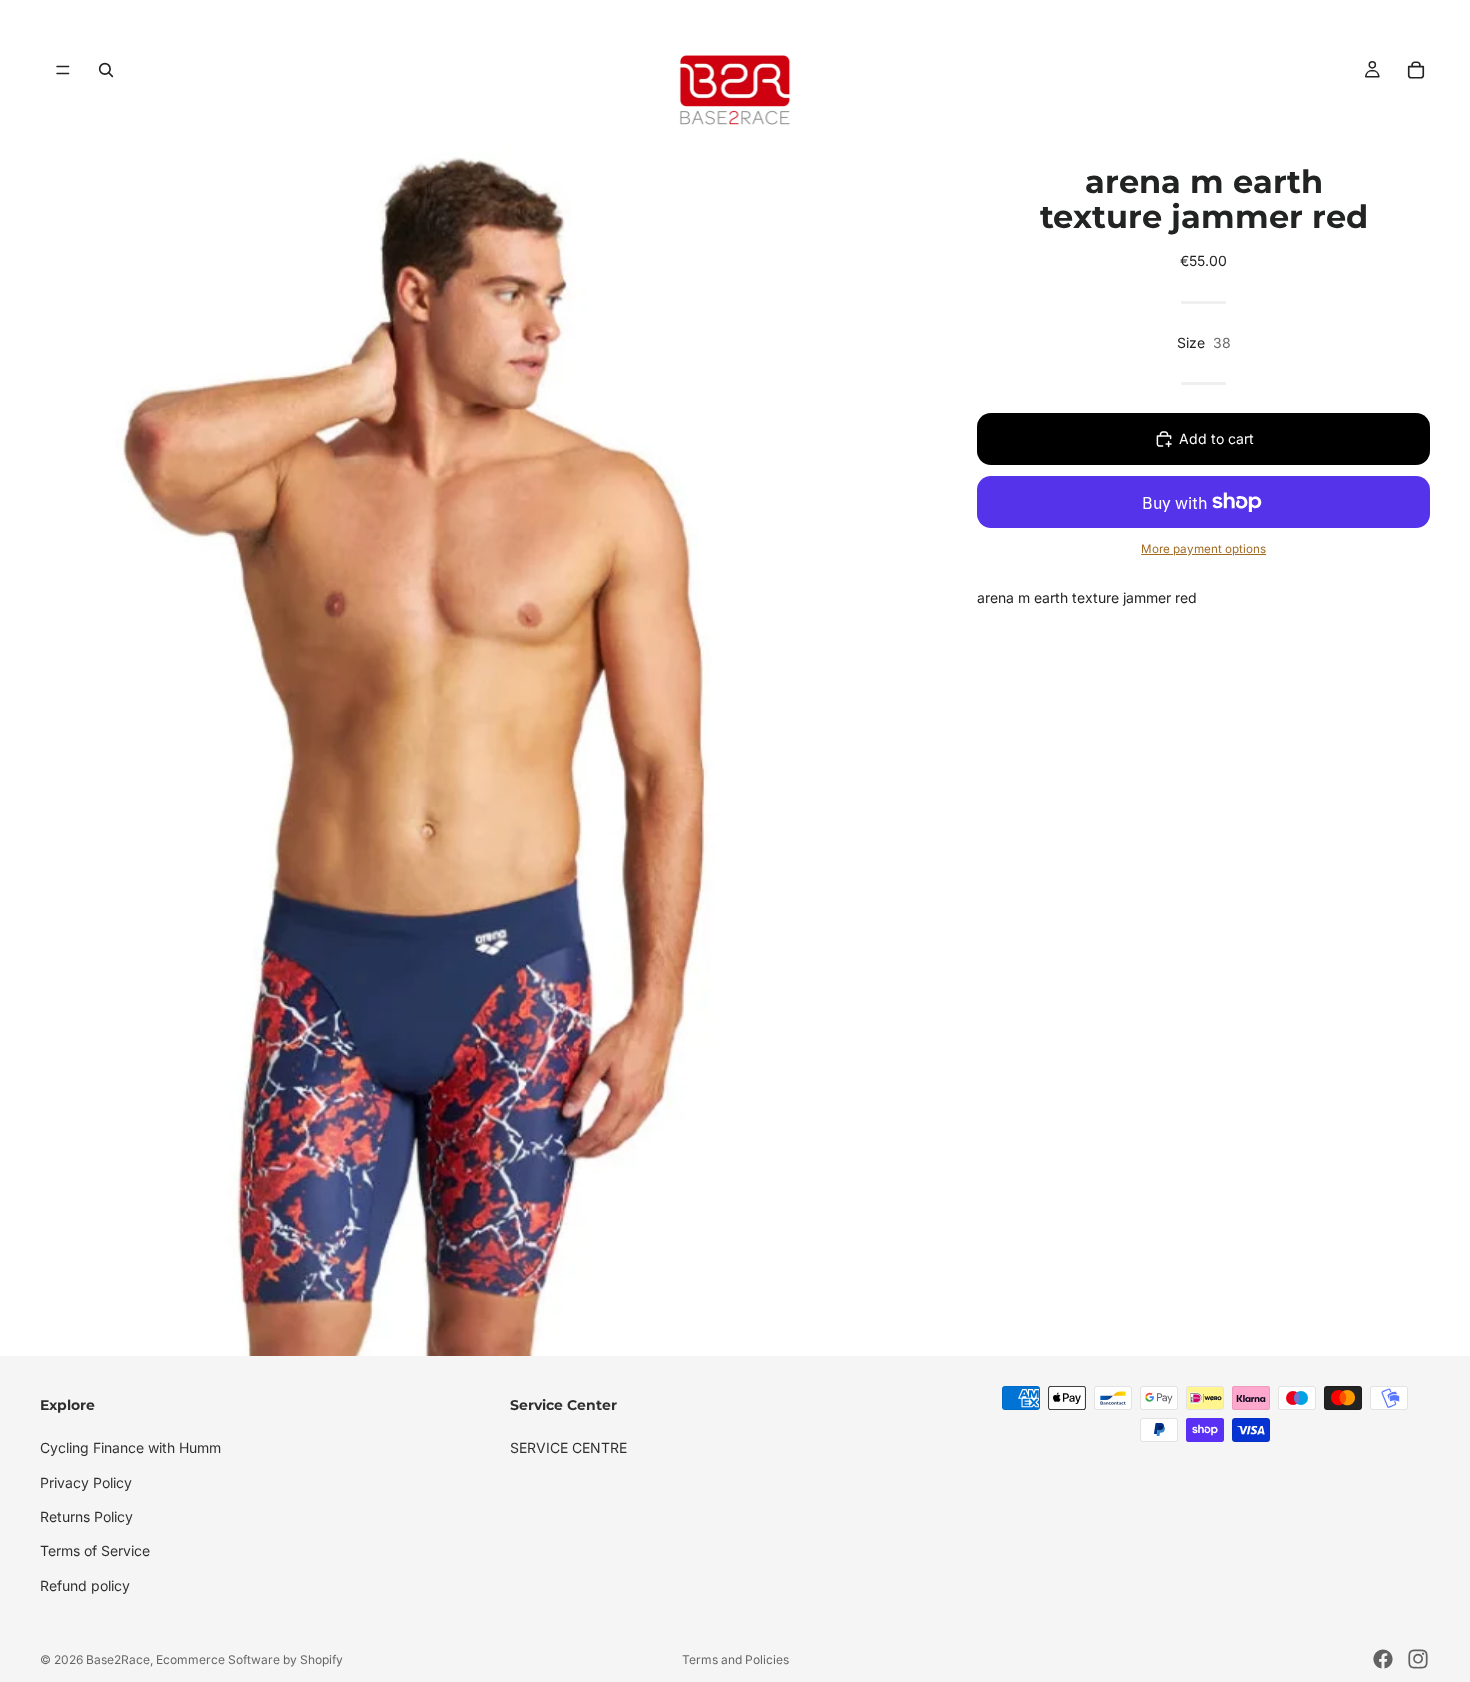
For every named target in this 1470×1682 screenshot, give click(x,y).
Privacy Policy (86, 1482)
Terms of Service (95, 1550)
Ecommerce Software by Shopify (249, 1659)
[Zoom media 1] (465, 748)
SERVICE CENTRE (568, 1447)
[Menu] (63, 70)
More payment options (1203, 549)
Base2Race (118, 1659)
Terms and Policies (735, 1659)
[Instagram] (1418, 1659)
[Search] (106, 70)
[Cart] (1416, 70)
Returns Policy (86, 1516)
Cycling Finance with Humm (130, 1447)
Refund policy (85, 1585)
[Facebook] (1383, 1659)
